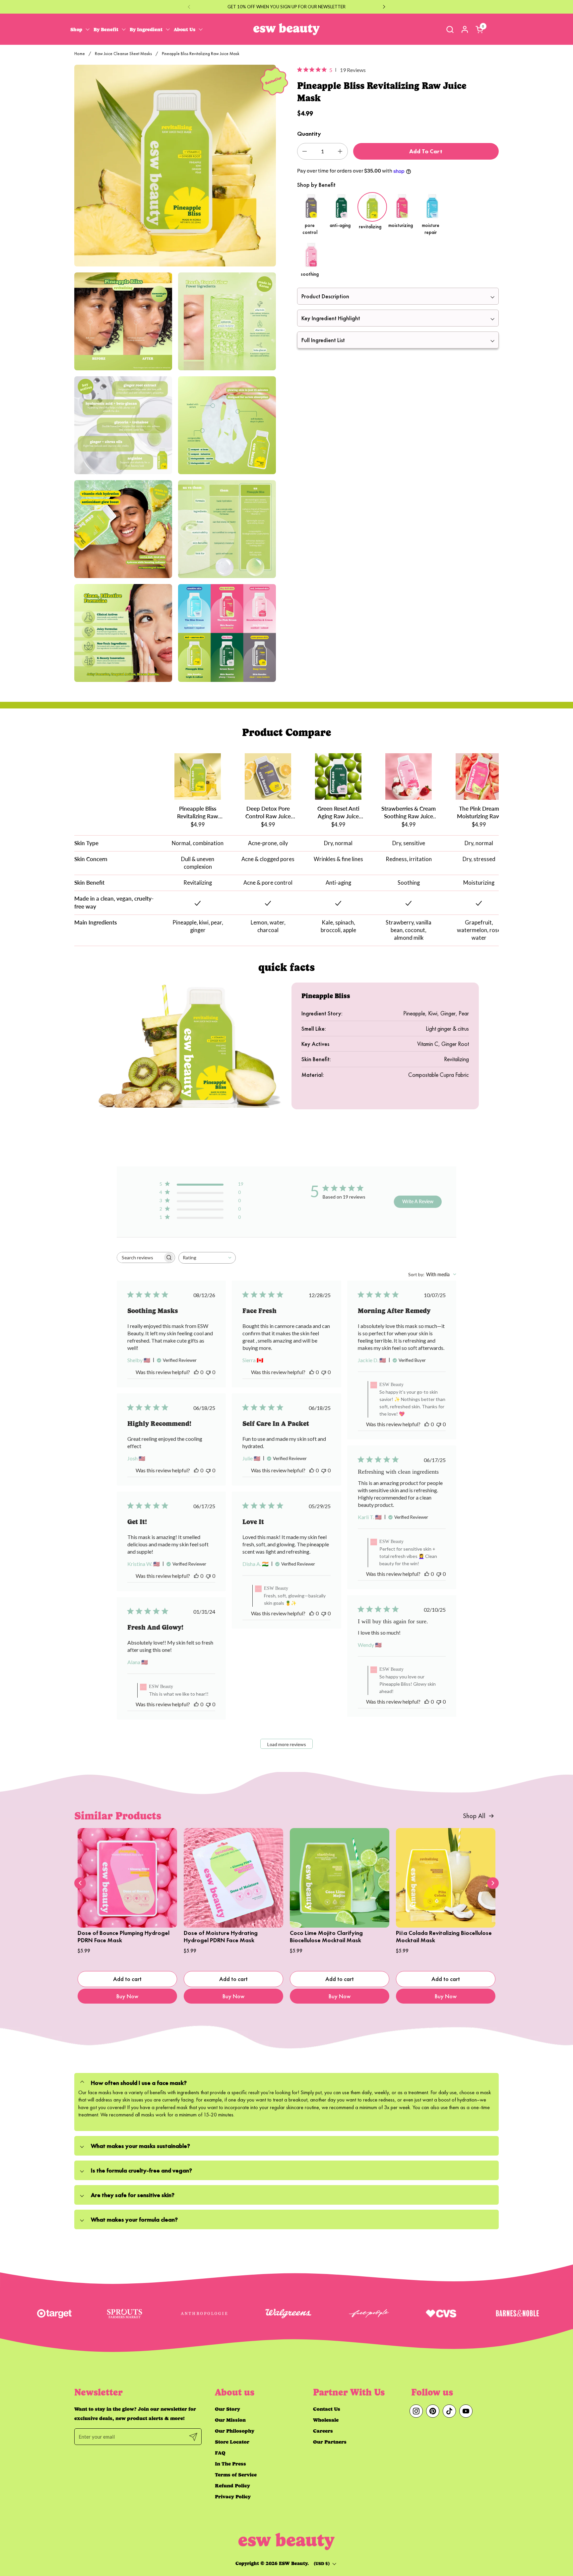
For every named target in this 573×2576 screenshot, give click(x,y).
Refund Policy (232, 2486)
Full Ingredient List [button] (323, 340)
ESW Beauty (293, 2563)
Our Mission (230, 2420)
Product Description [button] (325, 296)
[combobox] (207, 1258)
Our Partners (330, 2442)
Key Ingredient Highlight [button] (331, 318)
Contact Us (327, 2409)
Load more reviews (287, 1744)
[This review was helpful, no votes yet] (196, 1372)
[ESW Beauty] (286, 29)
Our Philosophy (235, 2431)
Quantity (309, 134)
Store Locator (232, 2442)
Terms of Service (236, 2475)
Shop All (474, 1816)
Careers (323, 2431)
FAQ (220, 2453)
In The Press (230, 2464)
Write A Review (418, 1201)
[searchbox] (140, 1257)
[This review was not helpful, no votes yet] (208, 1372)
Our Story (227, 2409)
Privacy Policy (233, 2497)
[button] (450, 29)
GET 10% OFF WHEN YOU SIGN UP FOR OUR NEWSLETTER (286, 7)
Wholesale (326, 2420)
